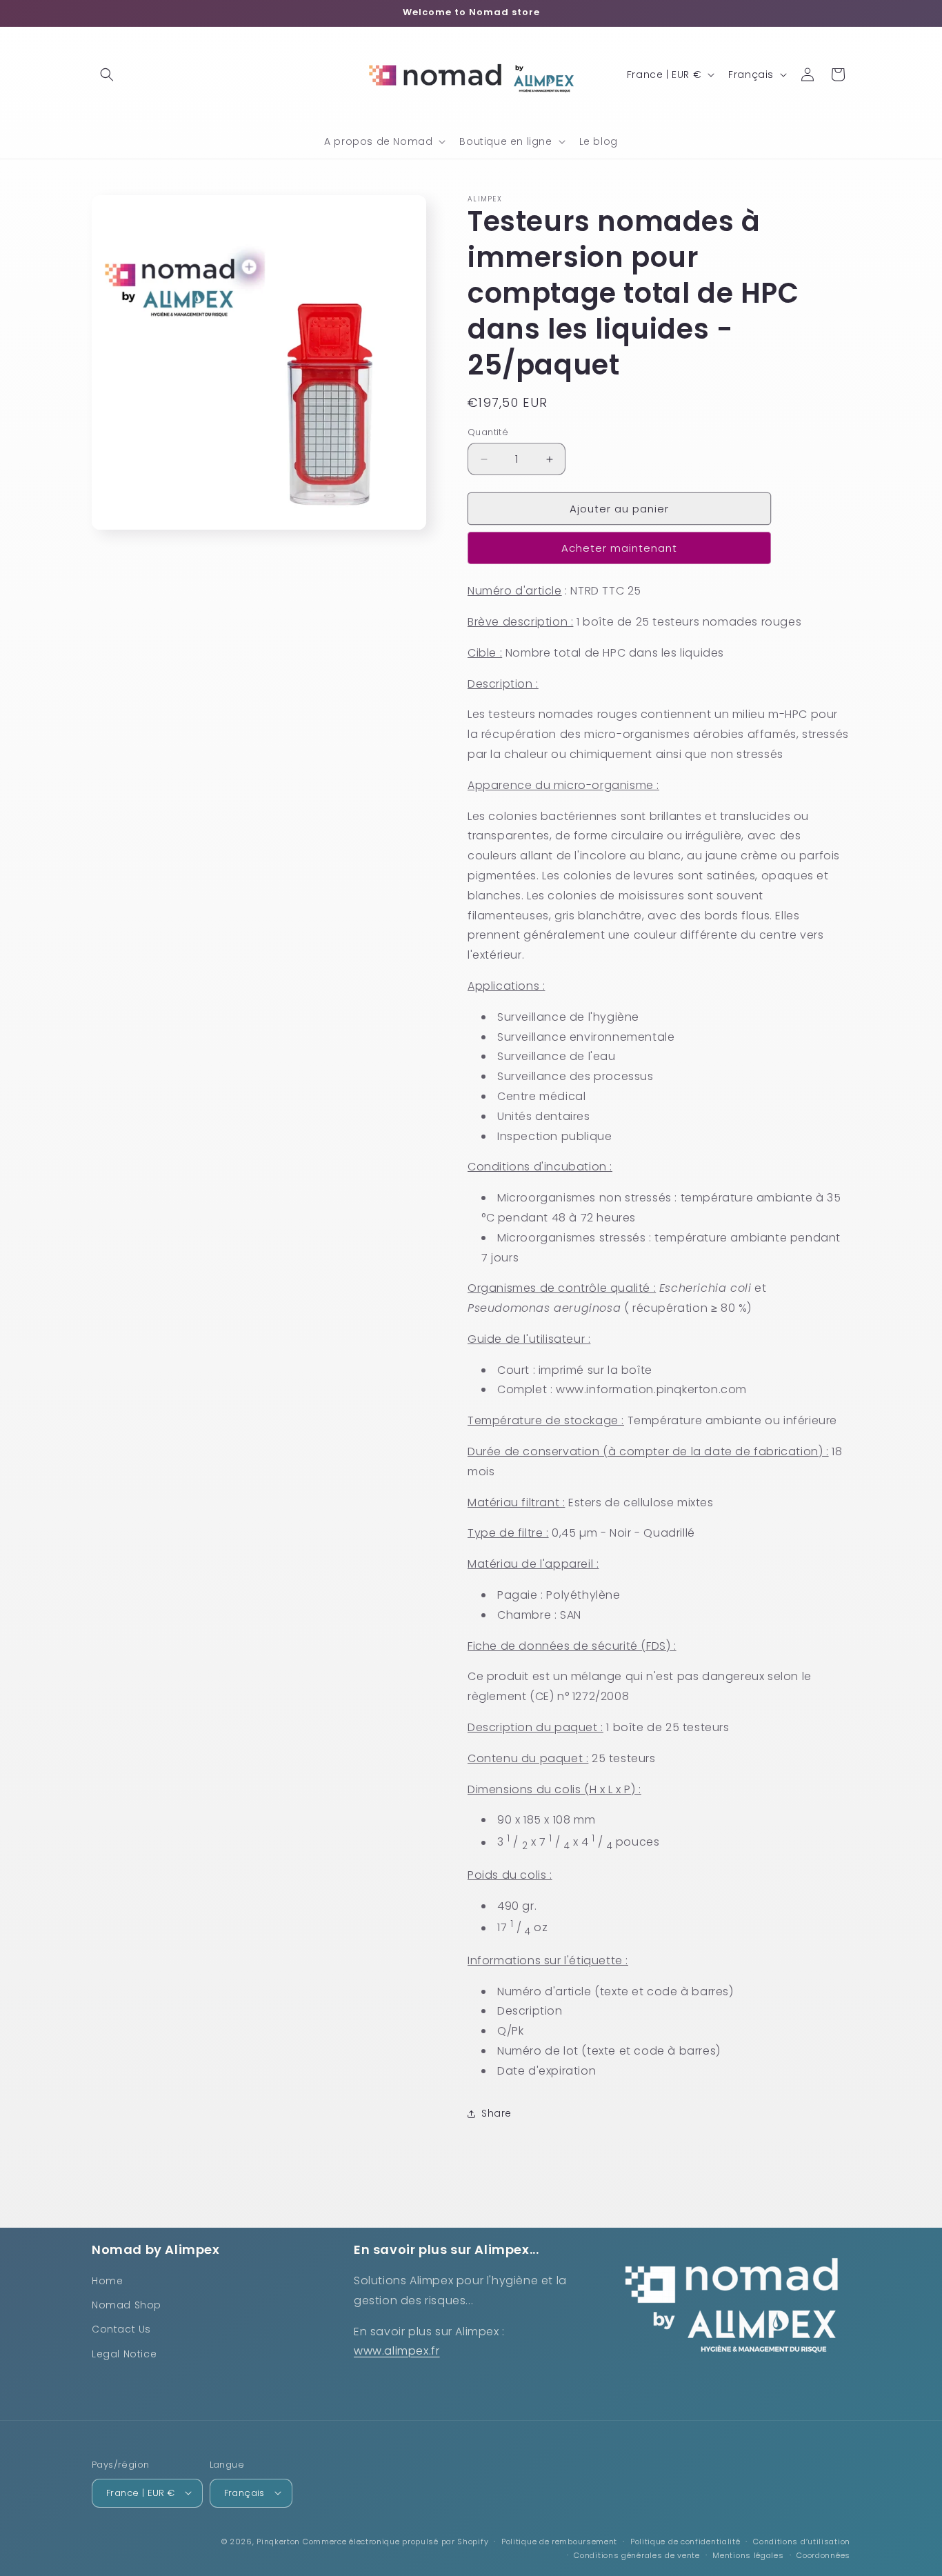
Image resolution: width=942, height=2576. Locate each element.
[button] (107, 74)
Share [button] (497, 2113)
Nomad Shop (127, 2305)
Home (107, 2281)
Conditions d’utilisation (802, 2541)
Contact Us (121, 2329)
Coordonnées (823, 2555)
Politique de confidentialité (685, 2541)
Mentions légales (748, 2555)
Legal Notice (124, 2354)
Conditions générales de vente (637, 2555)
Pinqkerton (278, 2541)
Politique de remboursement (559, 2541)
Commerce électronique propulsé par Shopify (395, 2541)
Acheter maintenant (619, 548)
